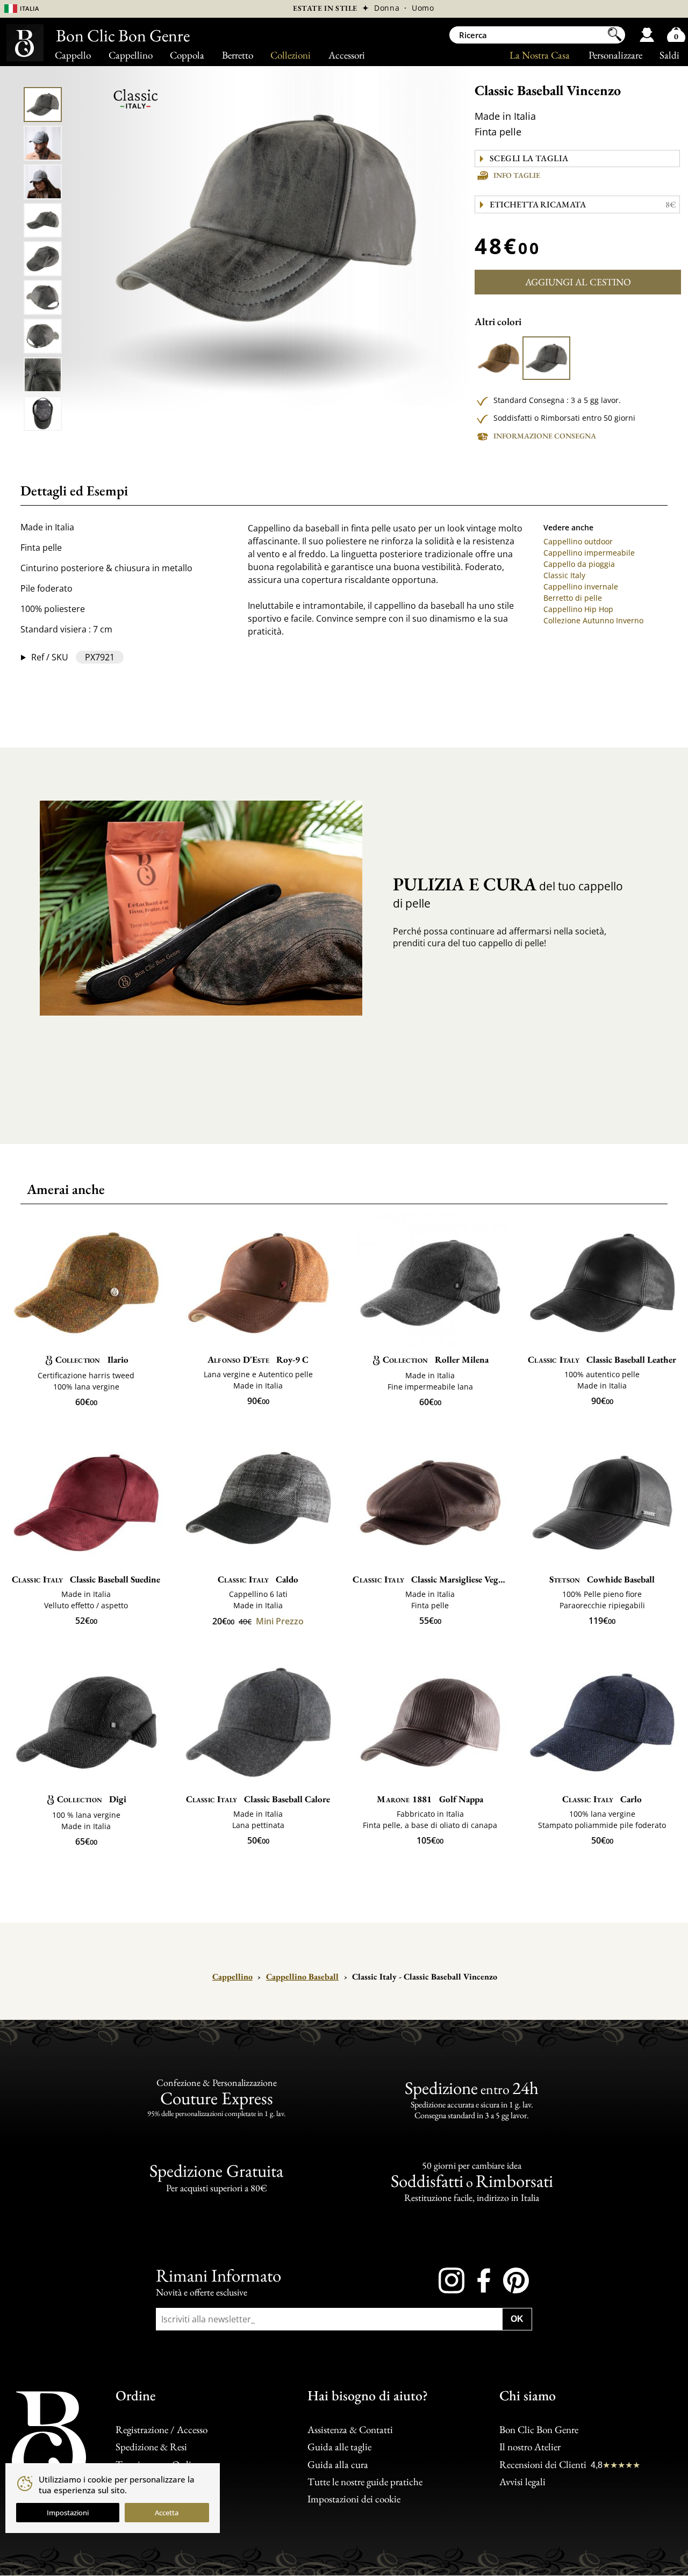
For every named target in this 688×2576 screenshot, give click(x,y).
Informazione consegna (545, 436)
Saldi (669, 55)
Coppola (187, 55)
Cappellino (131, 55)
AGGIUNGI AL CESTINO (578, 282)
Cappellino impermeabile (589, 553)
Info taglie (517, 175)
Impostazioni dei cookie (354, 2499)
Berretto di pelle (573, 598)
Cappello (73, 55)
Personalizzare (615, 55)
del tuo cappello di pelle (508, 892)
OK (517, 2319)
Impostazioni (68, 2513)
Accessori (347, 55)
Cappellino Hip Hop (578, 609)
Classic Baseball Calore (258, 1799)
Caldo (258, 1579)
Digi (92, 1799)
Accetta (167, 2513)
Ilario (92, 1359)
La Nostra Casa (540, 55)
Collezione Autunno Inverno (593, 620)
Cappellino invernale (581, 587)
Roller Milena (436, 1359)
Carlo (602, 1799)
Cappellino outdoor (578, 541)
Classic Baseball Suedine (86, 1579)
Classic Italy (564, 575)
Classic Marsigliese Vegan (430, 1579)
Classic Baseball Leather (602, 1359)
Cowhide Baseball (602, 1579)
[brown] (498, 358)
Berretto (238, 55)
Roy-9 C (258, 1359)
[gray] (546, 358)
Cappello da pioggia (579, 564)
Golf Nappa (430, 1799)
